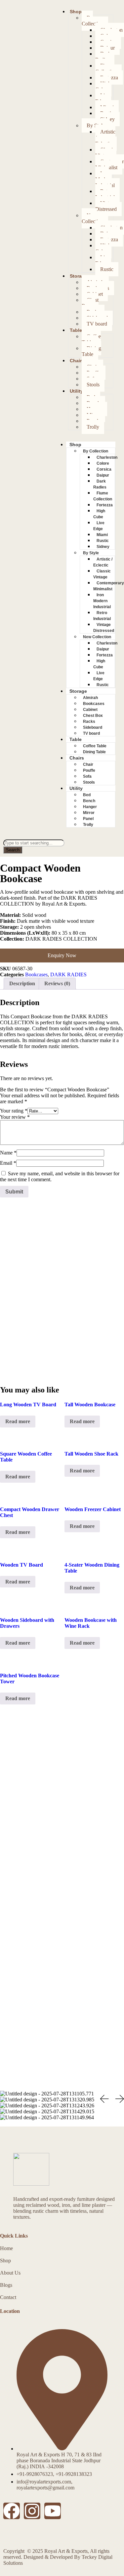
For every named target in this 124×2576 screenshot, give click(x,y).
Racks (89, 722)
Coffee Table (91, 339)
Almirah (90, 698)
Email (8, 1163)
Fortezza (105, 505)
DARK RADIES (68, 975)
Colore (103, 463)
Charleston (107, 457)
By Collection (92, 21)
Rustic (107, 269)
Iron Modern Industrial (105, 179)
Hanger (90, 807)
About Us (10, 2273)
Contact (8, 2297)
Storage (79, 276)
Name (8, 1153)
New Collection (92, 218)
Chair (88, 764)
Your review (15, 1117)
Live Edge (103, 98)
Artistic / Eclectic (105, 138)
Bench (89, 801)
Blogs (6, 2285)
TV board (97, 324)
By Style (91, 553)
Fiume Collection (106, 69)
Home (6, 2248)
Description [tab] (22, 983)
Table (76, 330)
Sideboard (93, 727)
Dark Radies (103, 57)
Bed (87, 795)
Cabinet (90, 710)
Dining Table (91, 351)
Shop (76, 12)
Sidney (103, 547)
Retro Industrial (105, 194)
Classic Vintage (105, 153)
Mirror (89, 813)
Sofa (87, 776)
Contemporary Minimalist (109, 586)
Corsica (104, 469)
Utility (76, 391)
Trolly (93, 427)
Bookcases (94, 704)
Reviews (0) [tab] (57, 983)
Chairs (77, 361)
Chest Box (90, 303)
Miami (102, 535)
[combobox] (34, 843)
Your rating (14, 1111)
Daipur (103, 475)
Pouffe (89, 770)
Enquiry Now (62, 955)
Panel (88, 819)
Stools (93, 385)
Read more (18, 1421)
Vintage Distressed (106, 206)
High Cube (103, 86)
